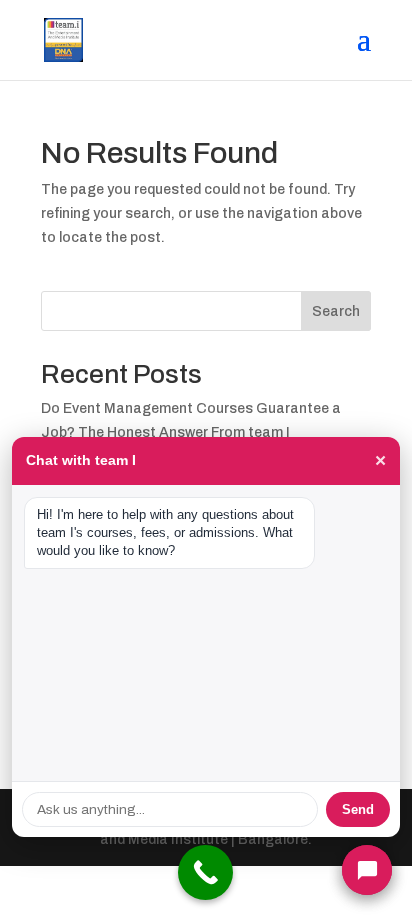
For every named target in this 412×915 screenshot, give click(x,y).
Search (336, 311)
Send (358, 809)
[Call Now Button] (205, 872)
